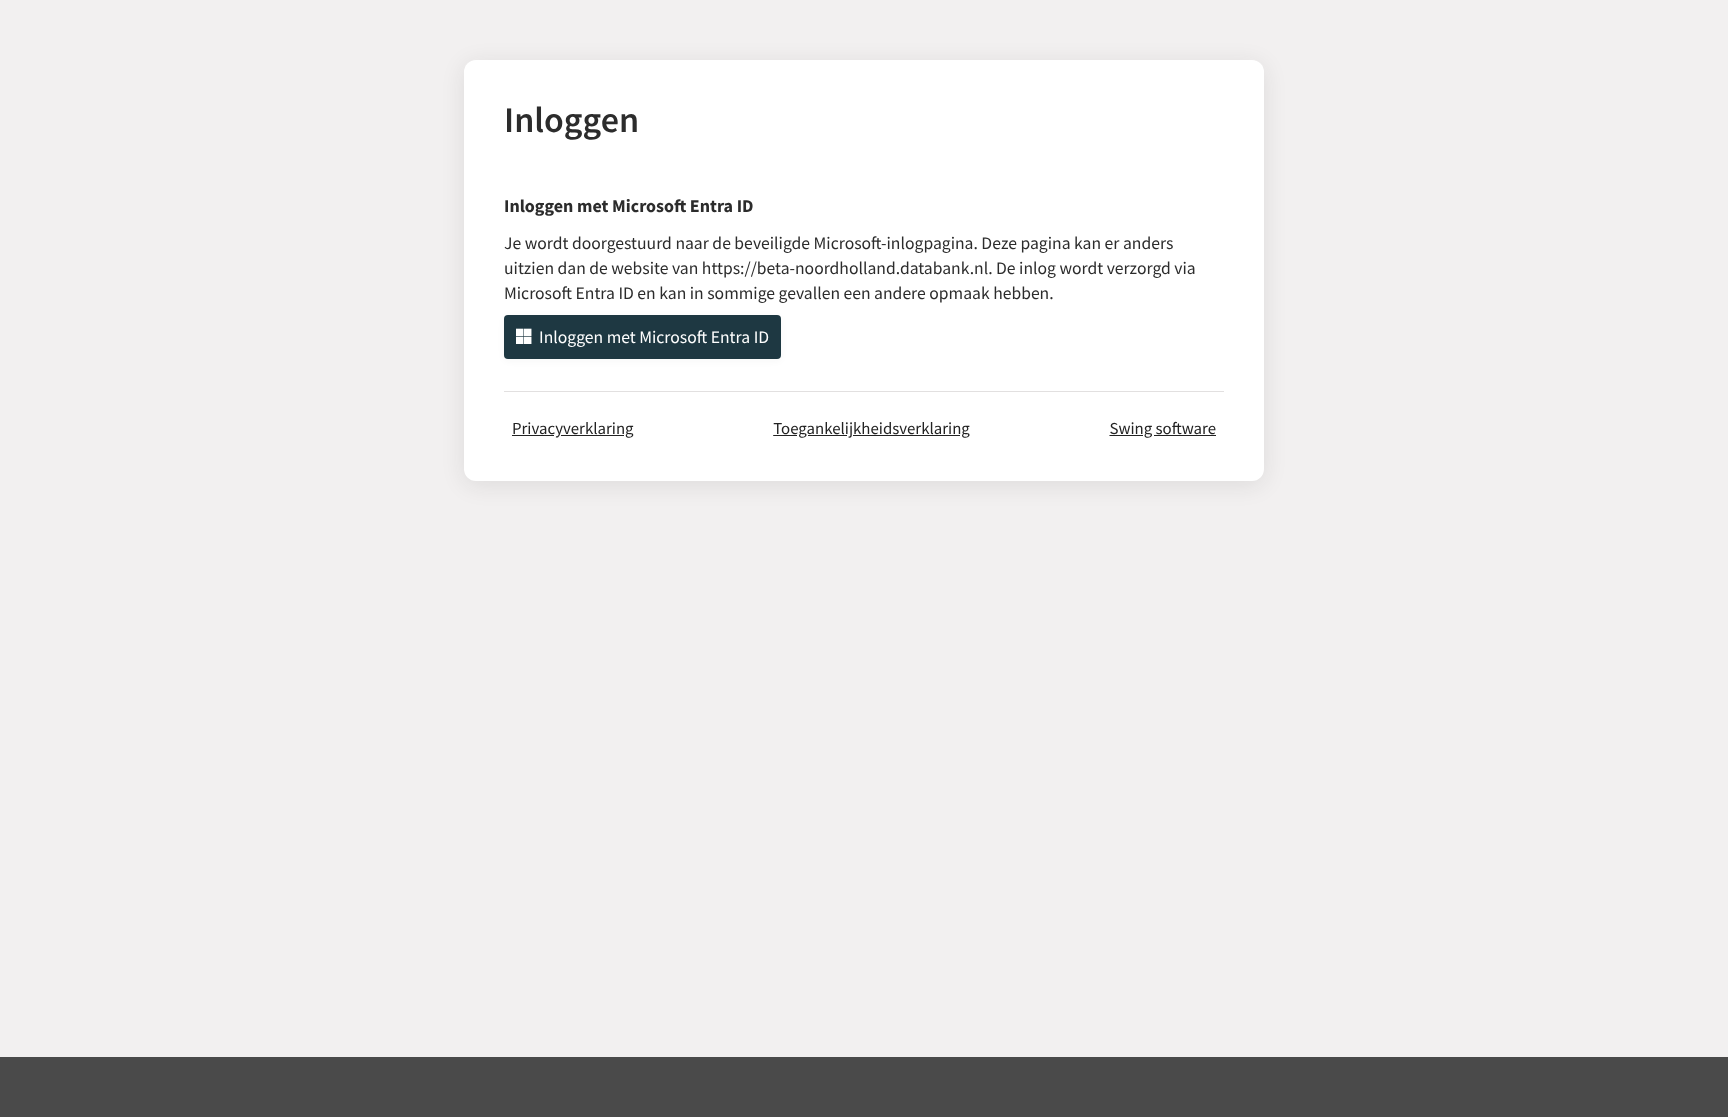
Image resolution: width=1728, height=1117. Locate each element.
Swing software (1162, 428)
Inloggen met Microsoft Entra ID (654, 337)
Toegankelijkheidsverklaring (871, 428)
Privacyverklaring (573, 428)
